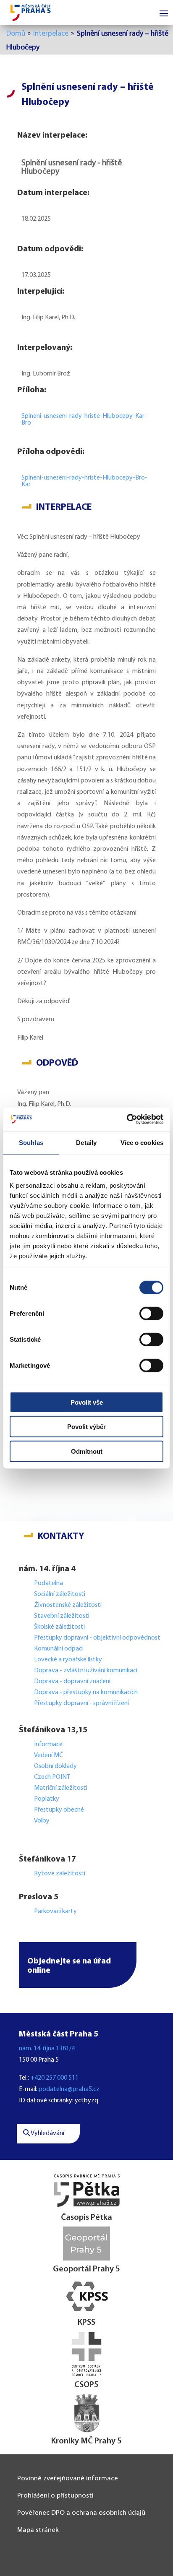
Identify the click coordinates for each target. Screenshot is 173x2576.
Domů (16, 34)
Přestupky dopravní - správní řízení (82, 1703)
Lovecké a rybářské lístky (69, 1660)
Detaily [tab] (86, 1142)
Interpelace (51, 34)
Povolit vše (87, 1402)
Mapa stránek (38, 2530)
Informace (48, 1744)
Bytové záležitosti (60, 1874)
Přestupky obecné (59, 1810)
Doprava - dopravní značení (72, 1682)
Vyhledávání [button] (47, 2133)
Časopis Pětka (86, 2218)
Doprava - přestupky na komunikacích (86, 1692)
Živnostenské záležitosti (68, 1605)
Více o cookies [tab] (142, 1142)
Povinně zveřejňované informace (68, 2478)
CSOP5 (86, 2385)
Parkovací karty (55, 1911)
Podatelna (48, 1583)
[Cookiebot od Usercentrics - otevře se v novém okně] (127, 1119)
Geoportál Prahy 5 (86, 2269)
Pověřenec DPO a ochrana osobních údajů (81, 2513)
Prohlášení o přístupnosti (55, 2496)
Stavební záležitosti (62, 1616)
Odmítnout (87, 1451)
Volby (42, 1821)
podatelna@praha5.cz (69, 2089)
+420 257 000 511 (54, 2078)
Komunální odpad (58, 1649)
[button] (78, 1965)
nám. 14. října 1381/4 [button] (47, 2049)
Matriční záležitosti (61, 1788)
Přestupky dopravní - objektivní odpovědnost (97, 1638)
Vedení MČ (48, 1755)
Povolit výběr (86, 1427)
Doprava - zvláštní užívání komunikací (86, 1671)
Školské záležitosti (59, 1627)
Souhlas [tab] (31, 1142)
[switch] (151, 1313)
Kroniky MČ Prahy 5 (86, 2441)
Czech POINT (52, 1777)
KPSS (86, 2323)
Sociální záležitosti (60, 1594)
